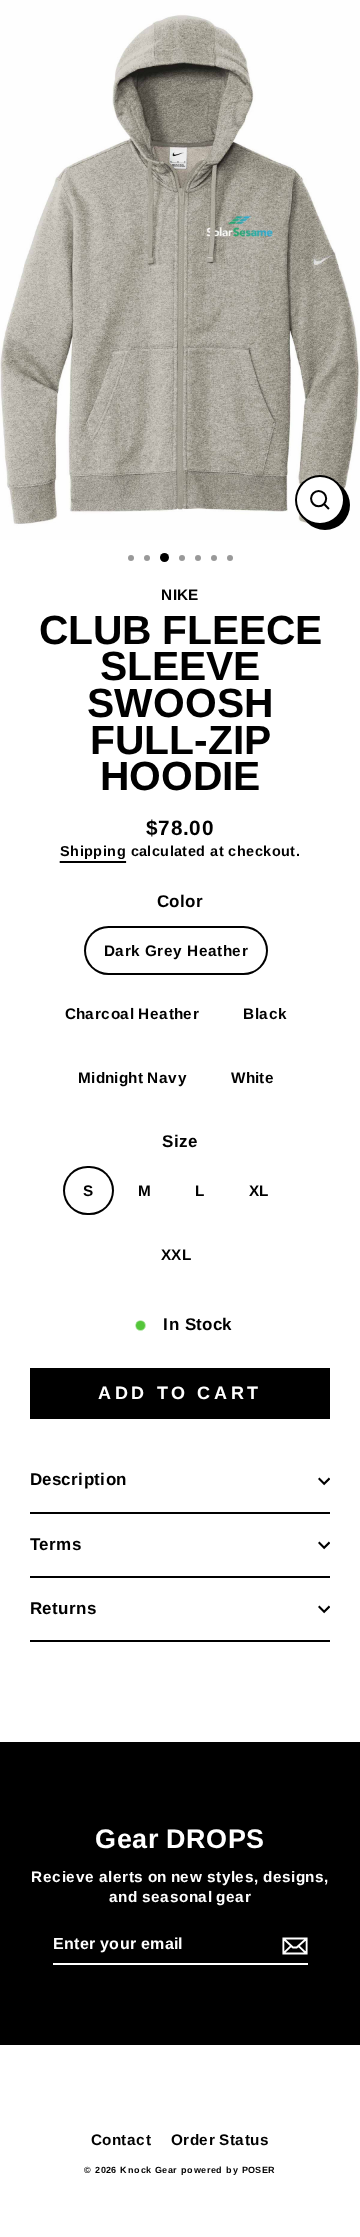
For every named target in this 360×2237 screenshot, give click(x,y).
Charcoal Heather (132, 1013)
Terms (55, 1544)
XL (259, 1190)
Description (78, 1479)
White (252, 1077)
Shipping (93, 851)
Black (265, 1013)
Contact (121, 2139)
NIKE (180, 594)
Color (180, 901)
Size (180, 1141)
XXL (176, 1254)
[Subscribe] (292, 1945)
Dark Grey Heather (176, 950)
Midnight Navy (133, 1077)
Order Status (220, 2139)
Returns (63, 1608)
